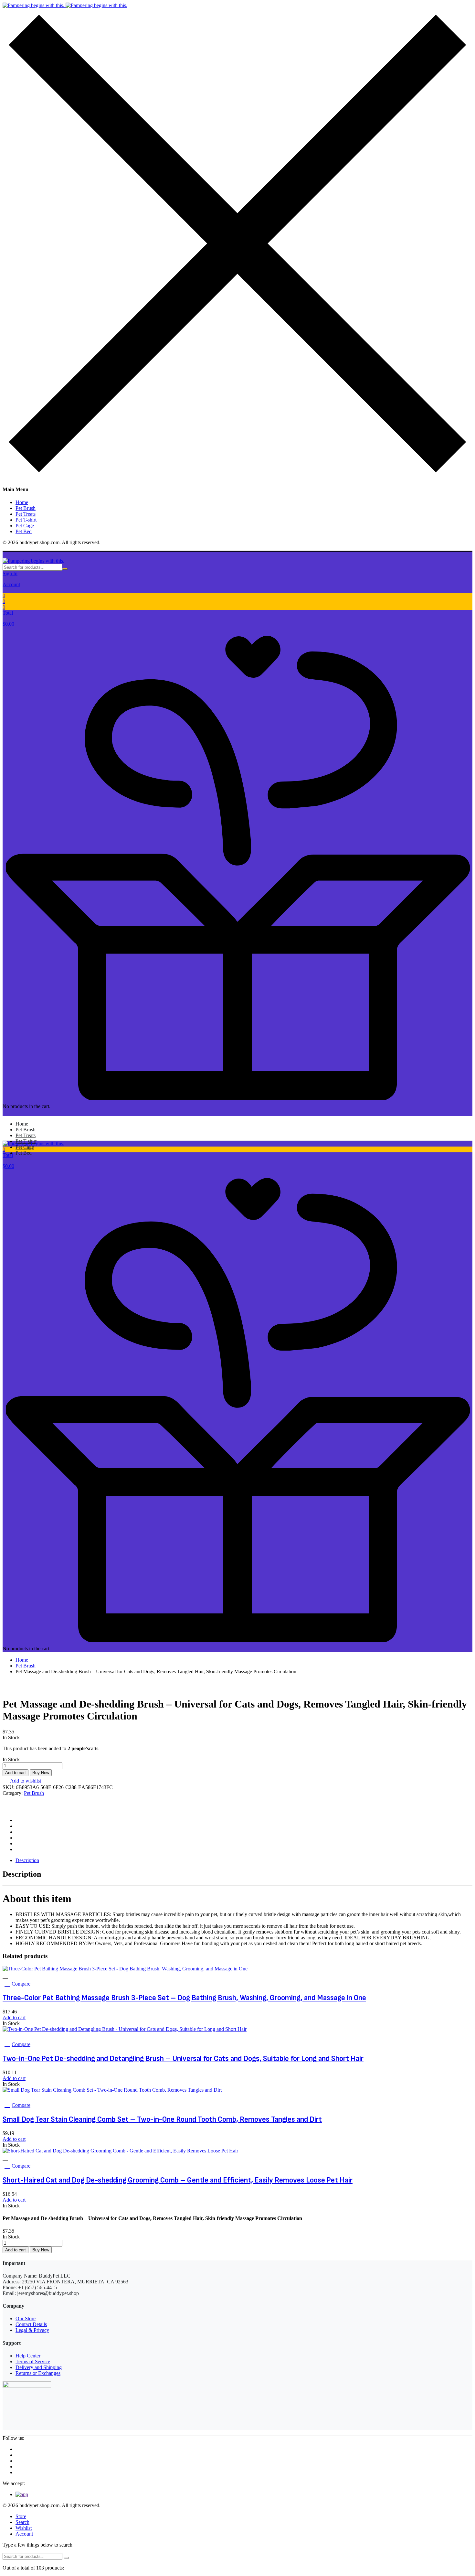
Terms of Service (33, 2361)
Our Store (26, 2318)
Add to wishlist (26, 1781)
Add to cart (16, 1773)
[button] (238, 616)
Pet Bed (24, 531)
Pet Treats (26, 514)
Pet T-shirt (26, 520)
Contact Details (31, 2324)
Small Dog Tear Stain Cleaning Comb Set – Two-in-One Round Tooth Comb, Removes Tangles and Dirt (162, 2119)
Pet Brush (26, 508)
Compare (21, 1984)
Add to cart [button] (14, 2017)
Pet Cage (25, 526)
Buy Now (41, 1773)
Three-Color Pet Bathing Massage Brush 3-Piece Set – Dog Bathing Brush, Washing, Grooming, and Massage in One (184, 1998)
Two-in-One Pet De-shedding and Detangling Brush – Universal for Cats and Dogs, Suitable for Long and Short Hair (183, 2059)
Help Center (28, 2356)
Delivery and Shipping (39, 2367)
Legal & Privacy (32, 2330)
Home (22, 502)
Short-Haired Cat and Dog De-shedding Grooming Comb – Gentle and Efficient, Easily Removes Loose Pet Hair (178, 2180)
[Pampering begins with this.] (65, 5)
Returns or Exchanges (38, 2373)
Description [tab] (27, 1860)
